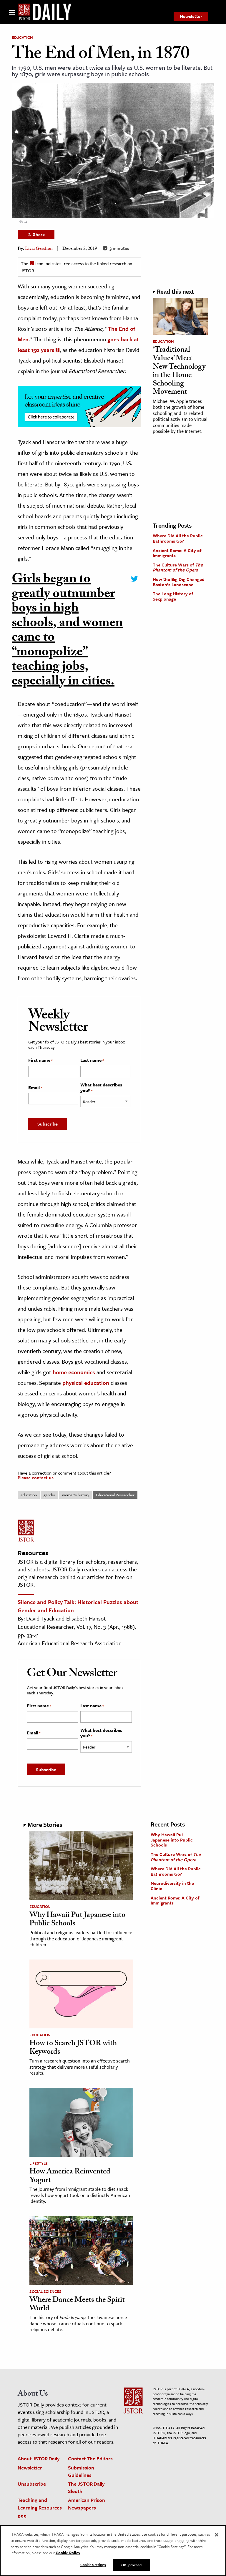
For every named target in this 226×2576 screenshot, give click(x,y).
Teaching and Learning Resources (40, 2504)
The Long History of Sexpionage (173, 596)
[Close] (217, 2535)
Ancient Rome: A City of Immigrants (177, 553)
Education (22, 37)
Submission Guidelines (81, 2471)
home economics (74, 1372)
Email (35, 1088)
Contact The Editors (90, 2458)
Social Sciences (45, 2291)
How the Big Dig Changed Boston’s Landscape (179, 582)
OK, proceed (131, 2565)
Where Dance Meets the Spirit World (77, 2305)
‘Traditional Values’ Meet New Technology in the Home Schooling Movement (179, 372)
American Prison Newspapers (87, 2504)
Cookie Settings (93, 2565)
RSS (22, 2516)
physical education (86, 1383)
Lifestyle (39, 2163)
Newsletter (191, 16)
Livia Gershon (39, 249)
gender (49, 1495)
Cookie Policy (68, 2553)
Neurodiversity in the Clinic (172, 1886)
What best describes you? (101, 1088)
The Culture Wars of (178, 567)
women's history (76, 1495)
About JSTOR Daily (39, 2458)
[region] (113, 2551)
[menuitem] (191, 16)
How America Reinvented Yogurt (70, 2177)
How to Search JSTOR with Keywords (73, 2048)
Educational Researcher (115, 1495)
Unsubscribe (32, 2484)
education (29, 1495)
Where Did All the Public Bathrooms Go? (178, 538)
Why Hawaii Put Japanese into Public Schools (77, 1920)
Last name (92, 1060)
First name (40, 1060)
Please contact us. (36, 1478)
